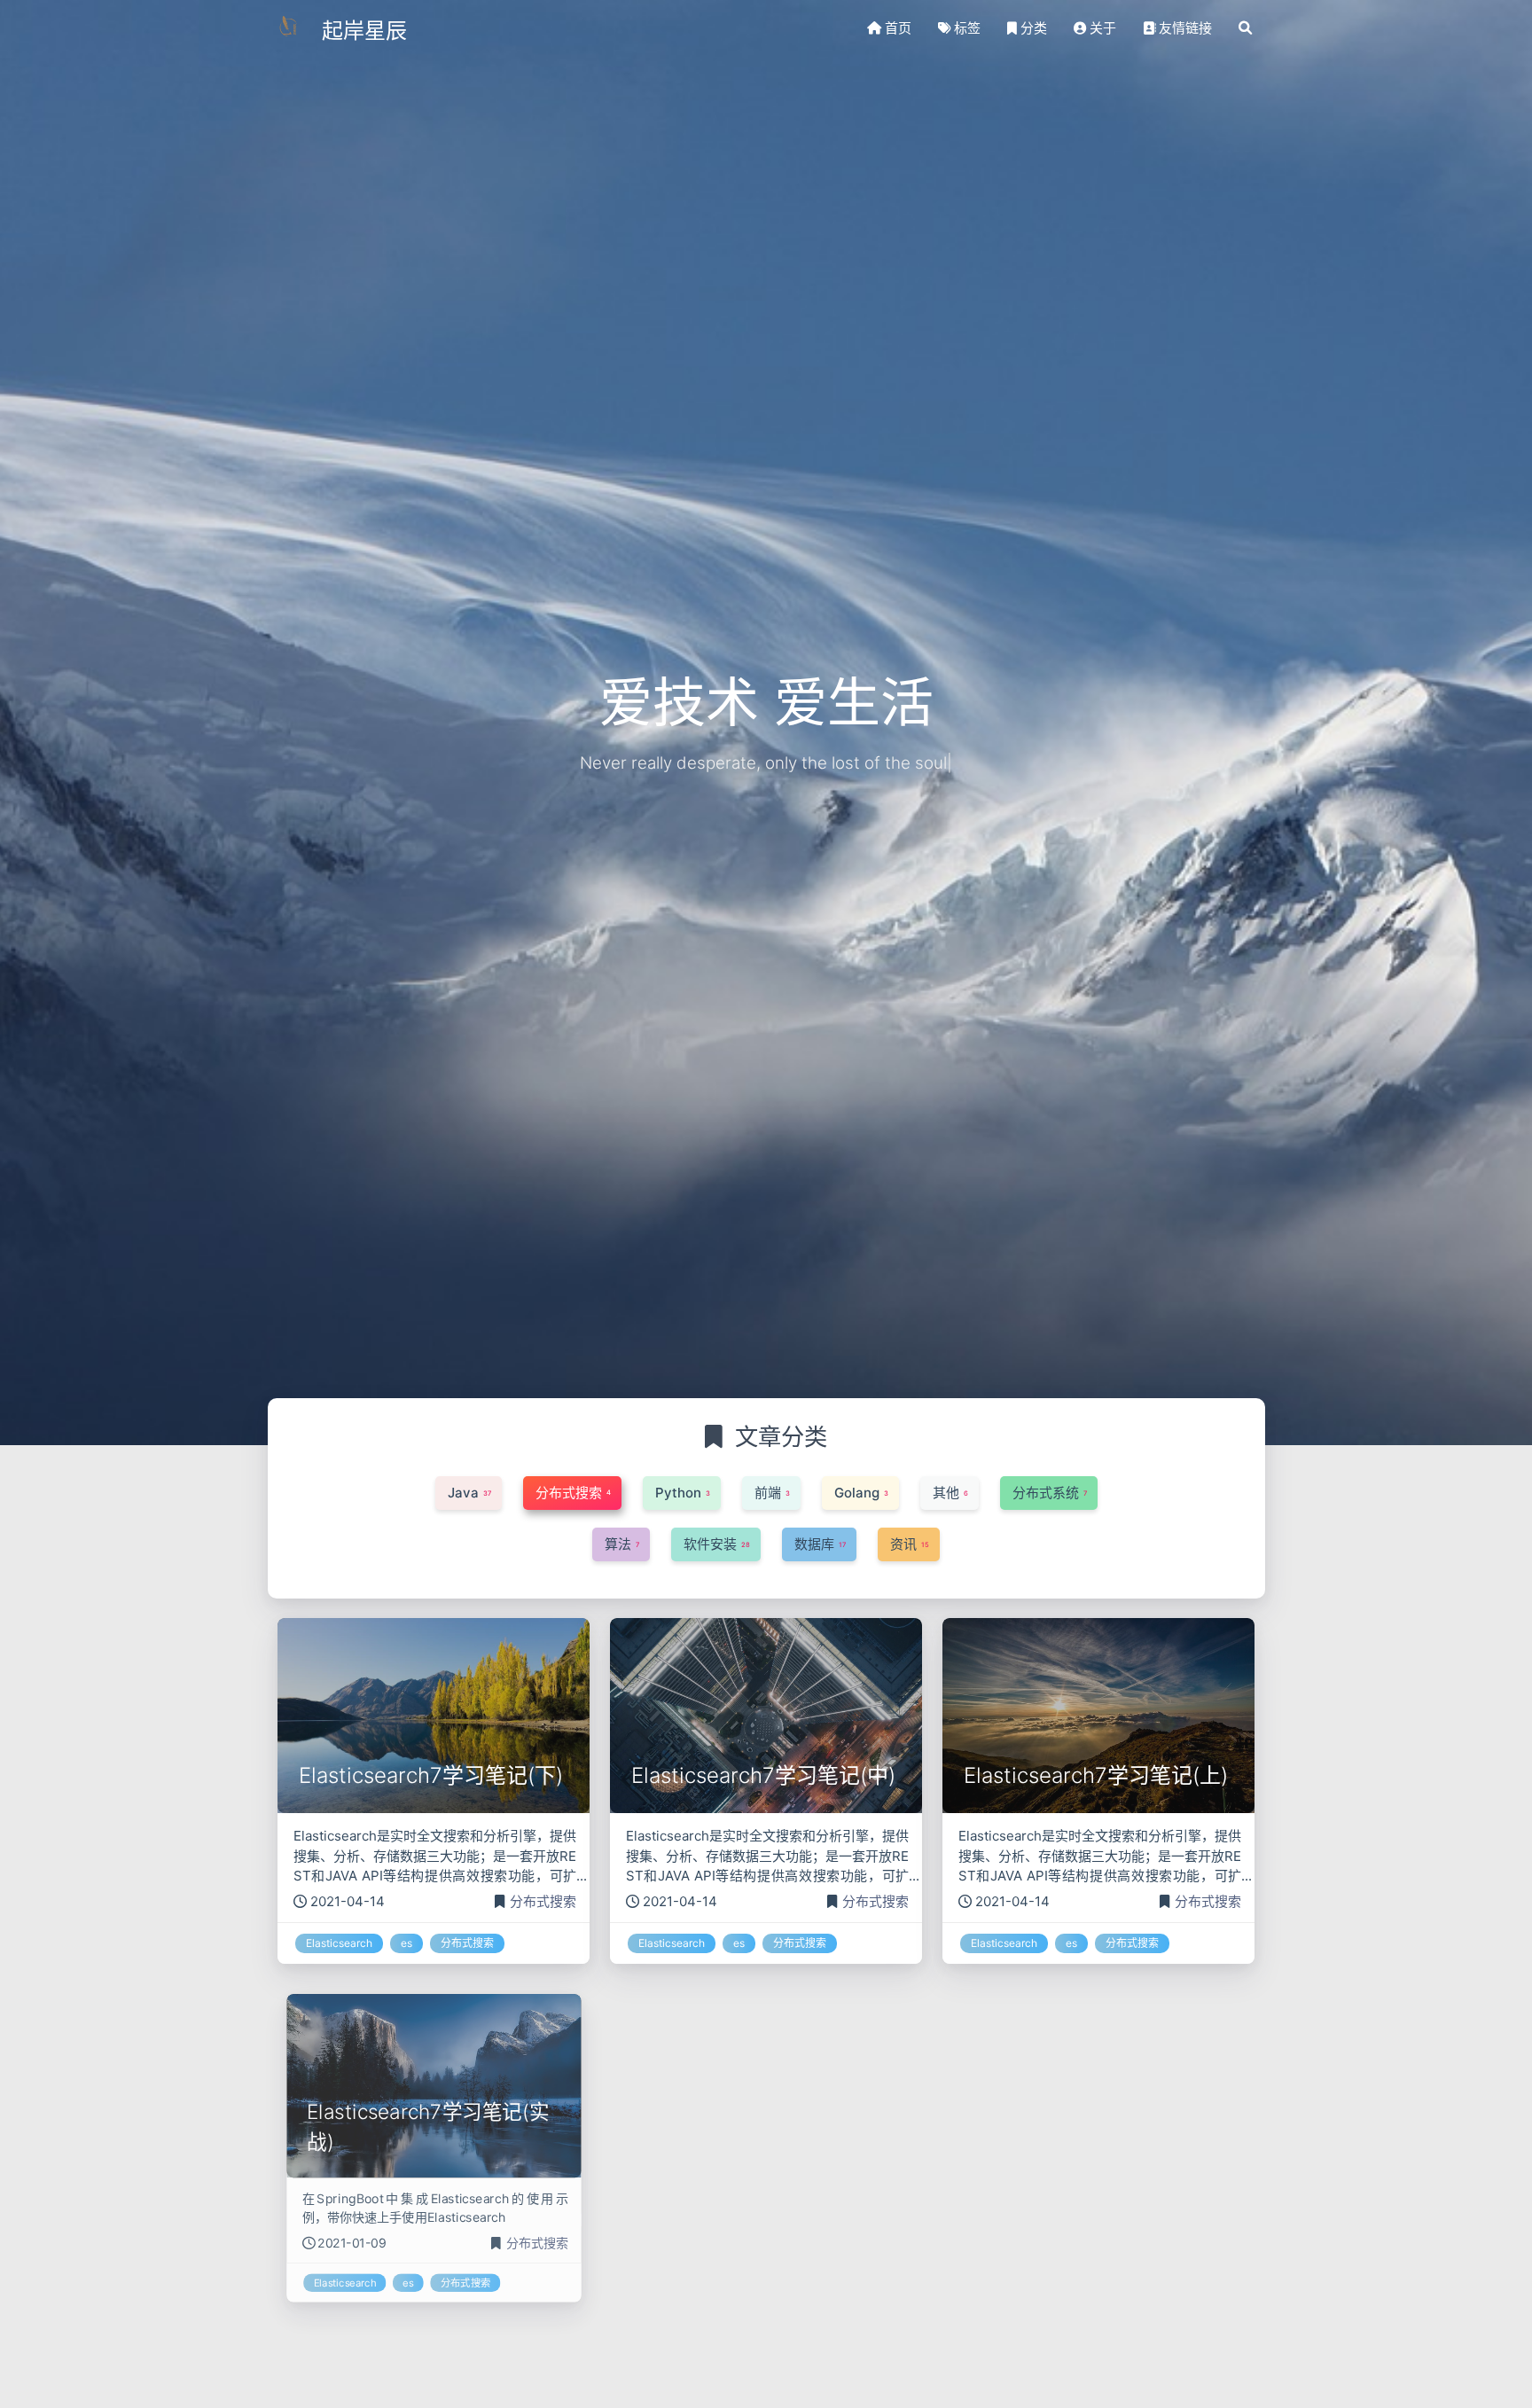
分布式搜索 (543, 1901)
